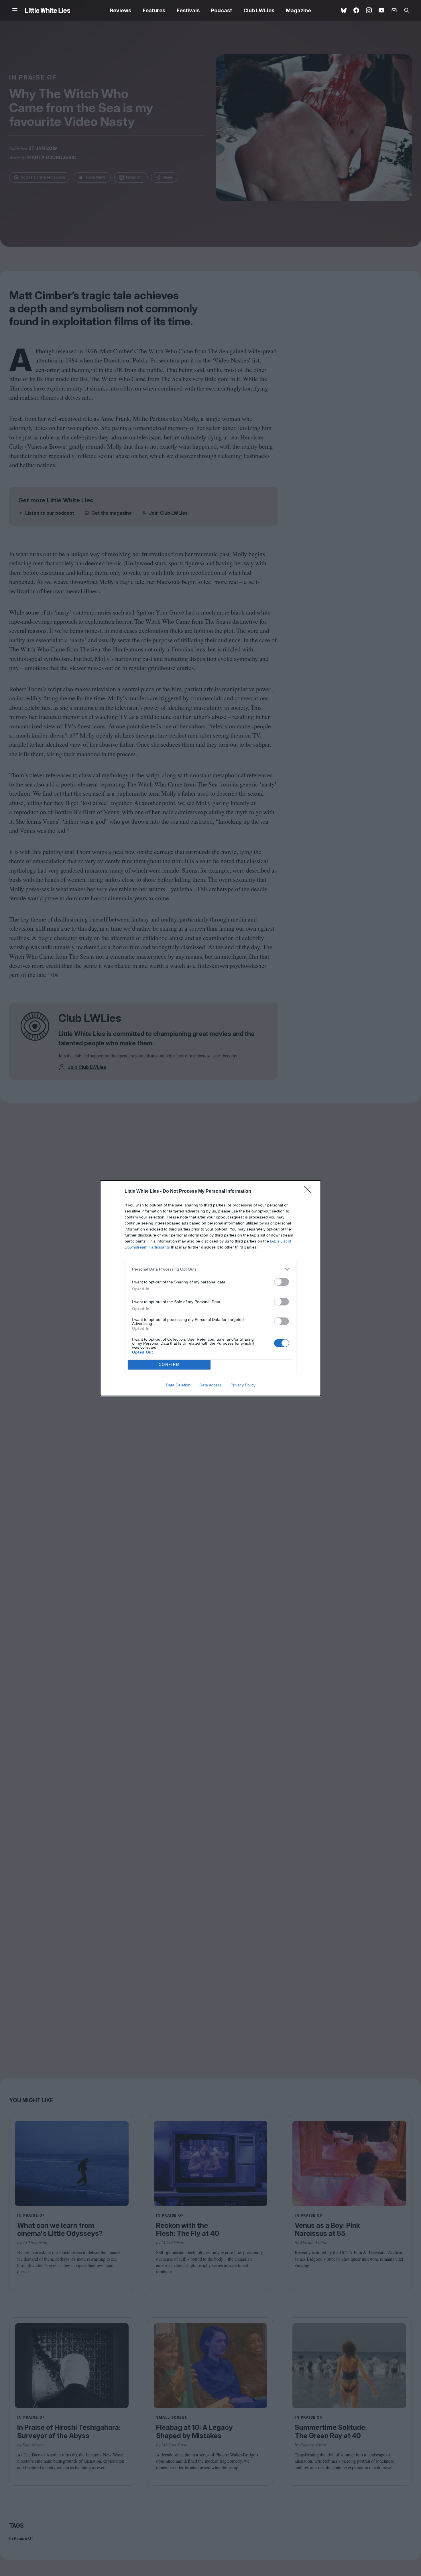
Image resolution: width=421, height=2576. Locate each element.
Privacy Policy (243, 1385)
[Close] (310, 1192)
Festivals (188, 10)
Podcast (222, 10)
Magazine (298, 10)
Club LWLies (259, 10)
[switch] (282, 1282)
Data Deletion (178, 1385)
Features (154, 10)
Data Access (210, 1385)
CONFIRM (169, 1365)
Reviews (121, 10)
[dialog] (210, 1288)
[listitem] (210, 1269)
